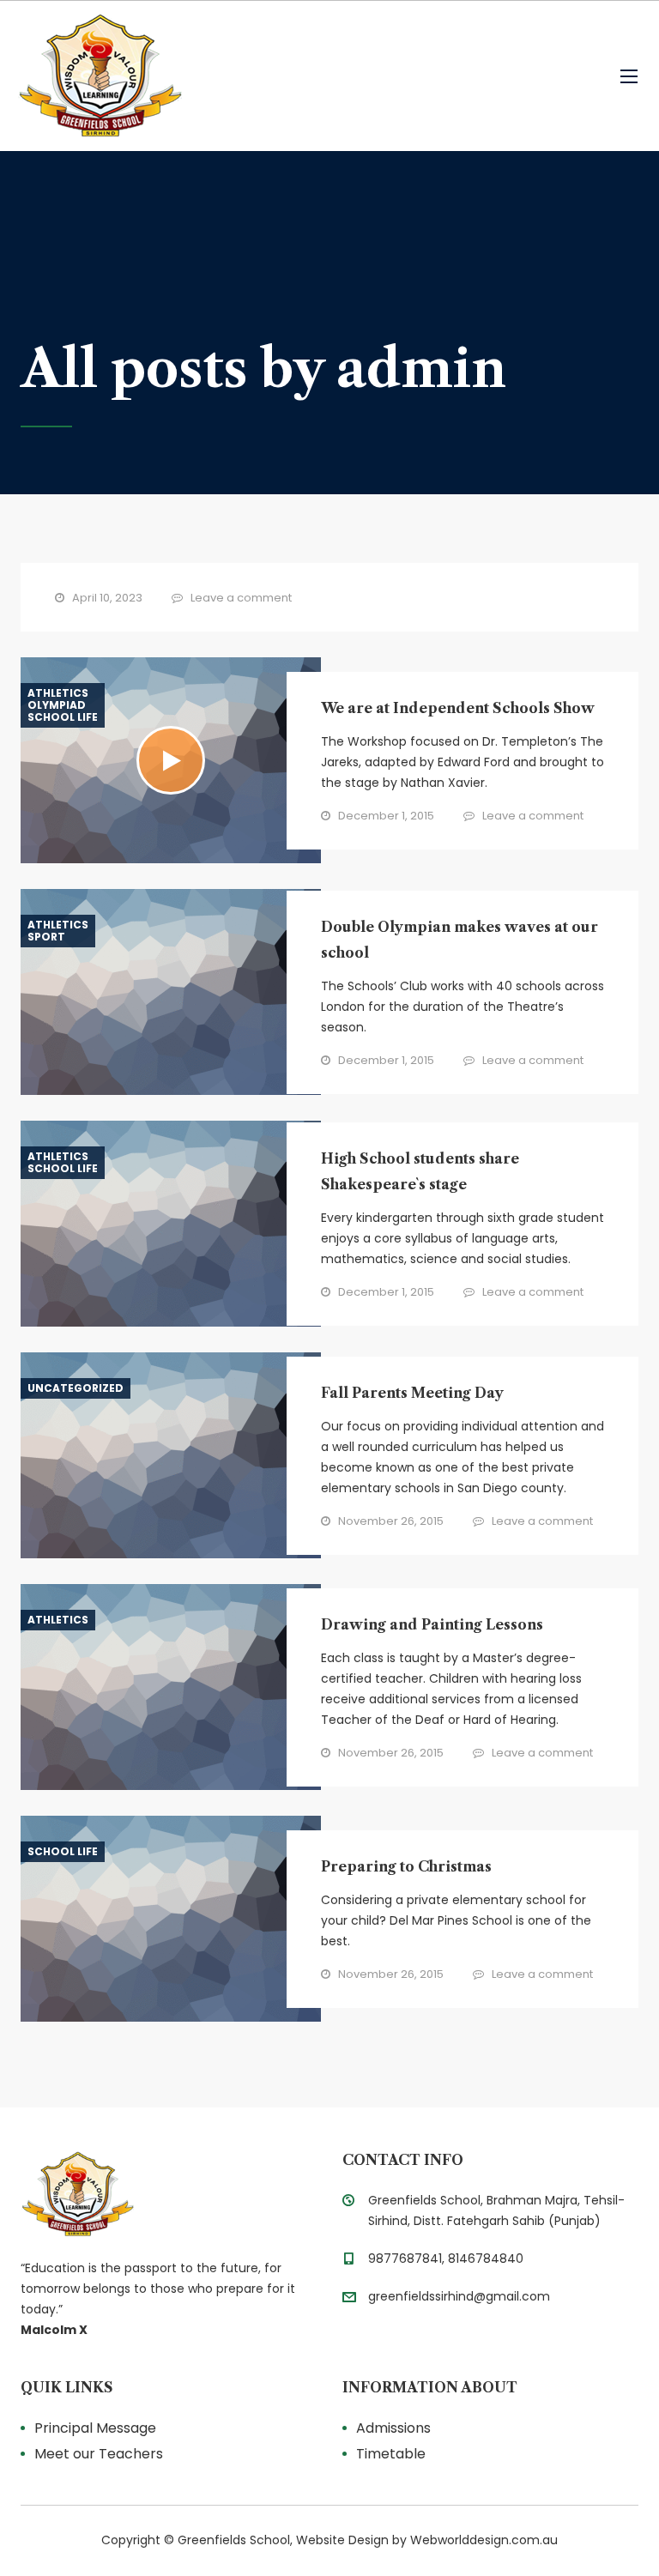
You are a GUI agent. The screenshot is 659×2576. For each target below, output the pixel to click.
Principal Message (95, 2428)
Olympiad (57, 705)
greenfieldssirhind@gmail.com (459, 2296)
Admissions (393, 2428)
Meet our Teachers (99, 2454)
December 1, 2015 (386, 816)
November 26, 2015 (391, 1521)
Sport (46, 937)
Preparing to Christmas (406, 1866)
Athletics (58, 693)
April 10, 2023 (107, 598)
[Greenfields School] (100, 76)
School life (63, 717)
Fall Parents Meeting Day (412, 1393)
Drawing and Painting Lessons (432, 1624)
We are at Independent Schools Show (458, 708)
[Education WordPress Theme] (169, 2194)
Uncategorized (76, 1388)
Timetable (391, 2454)
